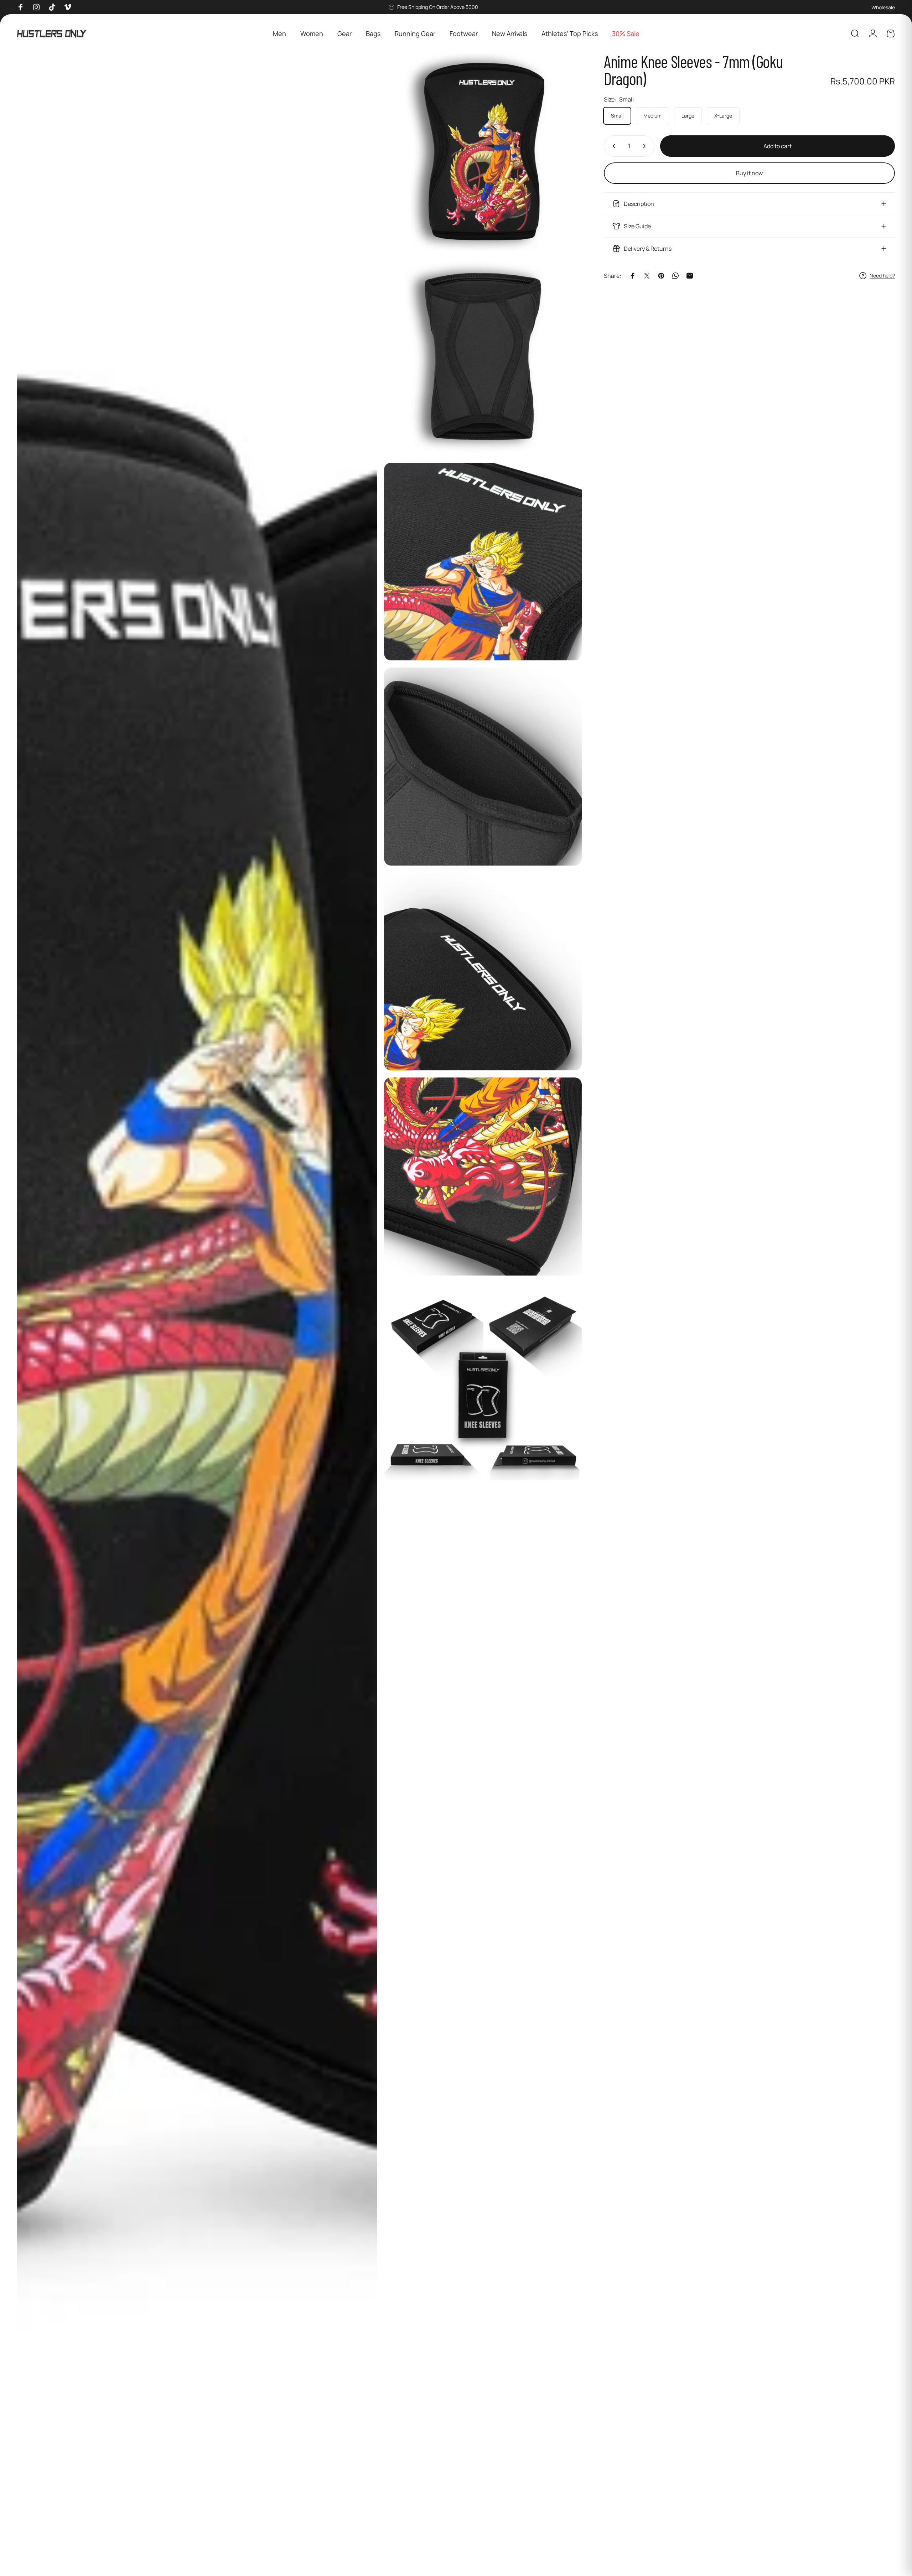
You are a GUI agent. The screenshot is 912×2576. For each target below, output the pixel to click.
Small (617, 116)
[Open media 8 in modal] (483, 1382)
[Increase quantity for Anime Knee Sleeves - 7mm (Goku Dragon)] (646, 146)
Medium (652, 116)
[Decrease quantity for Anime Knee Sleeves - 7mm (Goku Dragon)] (612, 146)
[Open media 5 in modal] (483, 766)
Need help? (882, 276)
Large (688, 116)
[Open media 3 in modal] (483, 356)
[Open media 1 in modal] (197, 1308)
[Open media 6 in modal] (483, 972)
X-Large (723, 116)
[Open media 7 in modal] (483, 1176)
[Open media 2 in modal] (483, 152)
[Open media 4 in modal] (483, 562)
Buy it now (749, 173)
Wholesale (883, 7)
